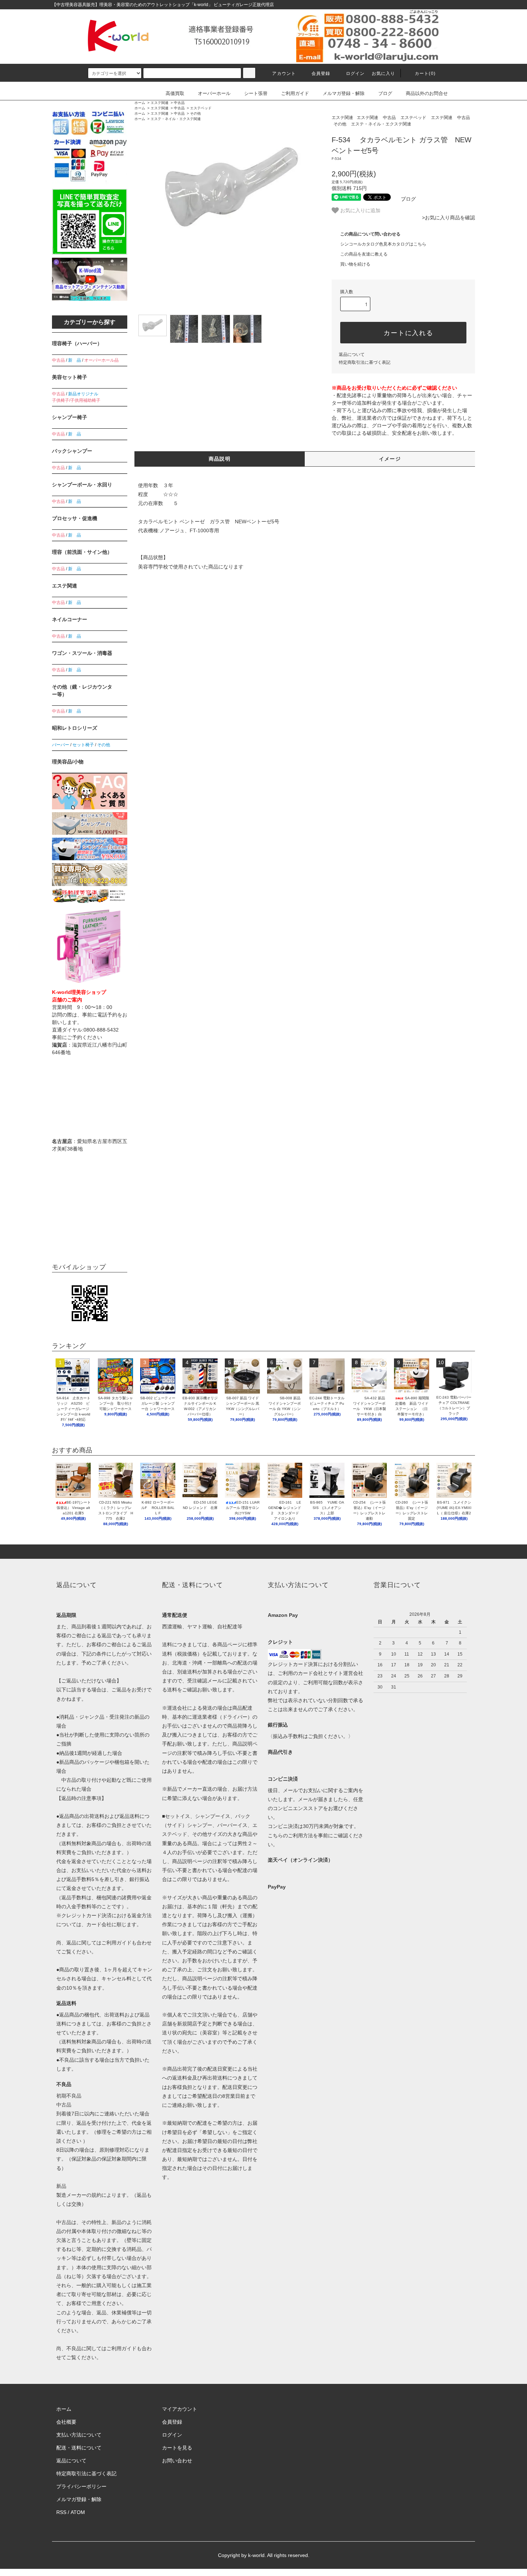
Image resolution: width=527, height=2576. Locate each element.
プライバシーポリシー (81, 2486)
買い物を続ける (355, 264)
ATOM (78, 2512)
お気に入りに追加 (360, 210)
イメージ (390, 459)
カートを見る (177, 2448)
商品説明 (220, 459)
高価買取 (175, 93)
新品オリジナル (83, 394)
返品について (352, 354)
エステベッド (201, 108)
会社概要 (66, 2422)
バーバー (61, 745)
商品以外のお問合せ (427, 93)
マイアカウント (180, 2409)
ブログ (385, 93)
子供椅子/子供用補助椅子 (76, 400)
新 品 (75, 360)
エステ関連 (160, 103)
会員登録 (321, 73)
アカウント (284, 73)
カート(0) (425, 73)
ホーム (140, 103)
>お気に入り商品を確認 (448, 218)
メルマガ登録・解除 (344, 93)
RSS (61, 2512)
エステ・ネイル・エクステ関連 (176, 119)
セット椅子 (83, 745)
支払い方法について (79, 2435)
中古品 (179, 103)
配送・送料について (79, 2448)
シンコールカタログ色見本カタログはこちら (383, 244)
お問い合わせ (177, 2461)
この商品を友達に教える (364, 254)
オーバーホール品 (101, 360)
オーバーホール (214, 93)
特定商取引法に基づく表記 (365, 362)
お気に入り (384, 73)
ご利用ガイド (295, 93)
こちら (275, 1835)
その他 (195, 113)
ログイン (355, 73)
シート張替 (256, 93)
